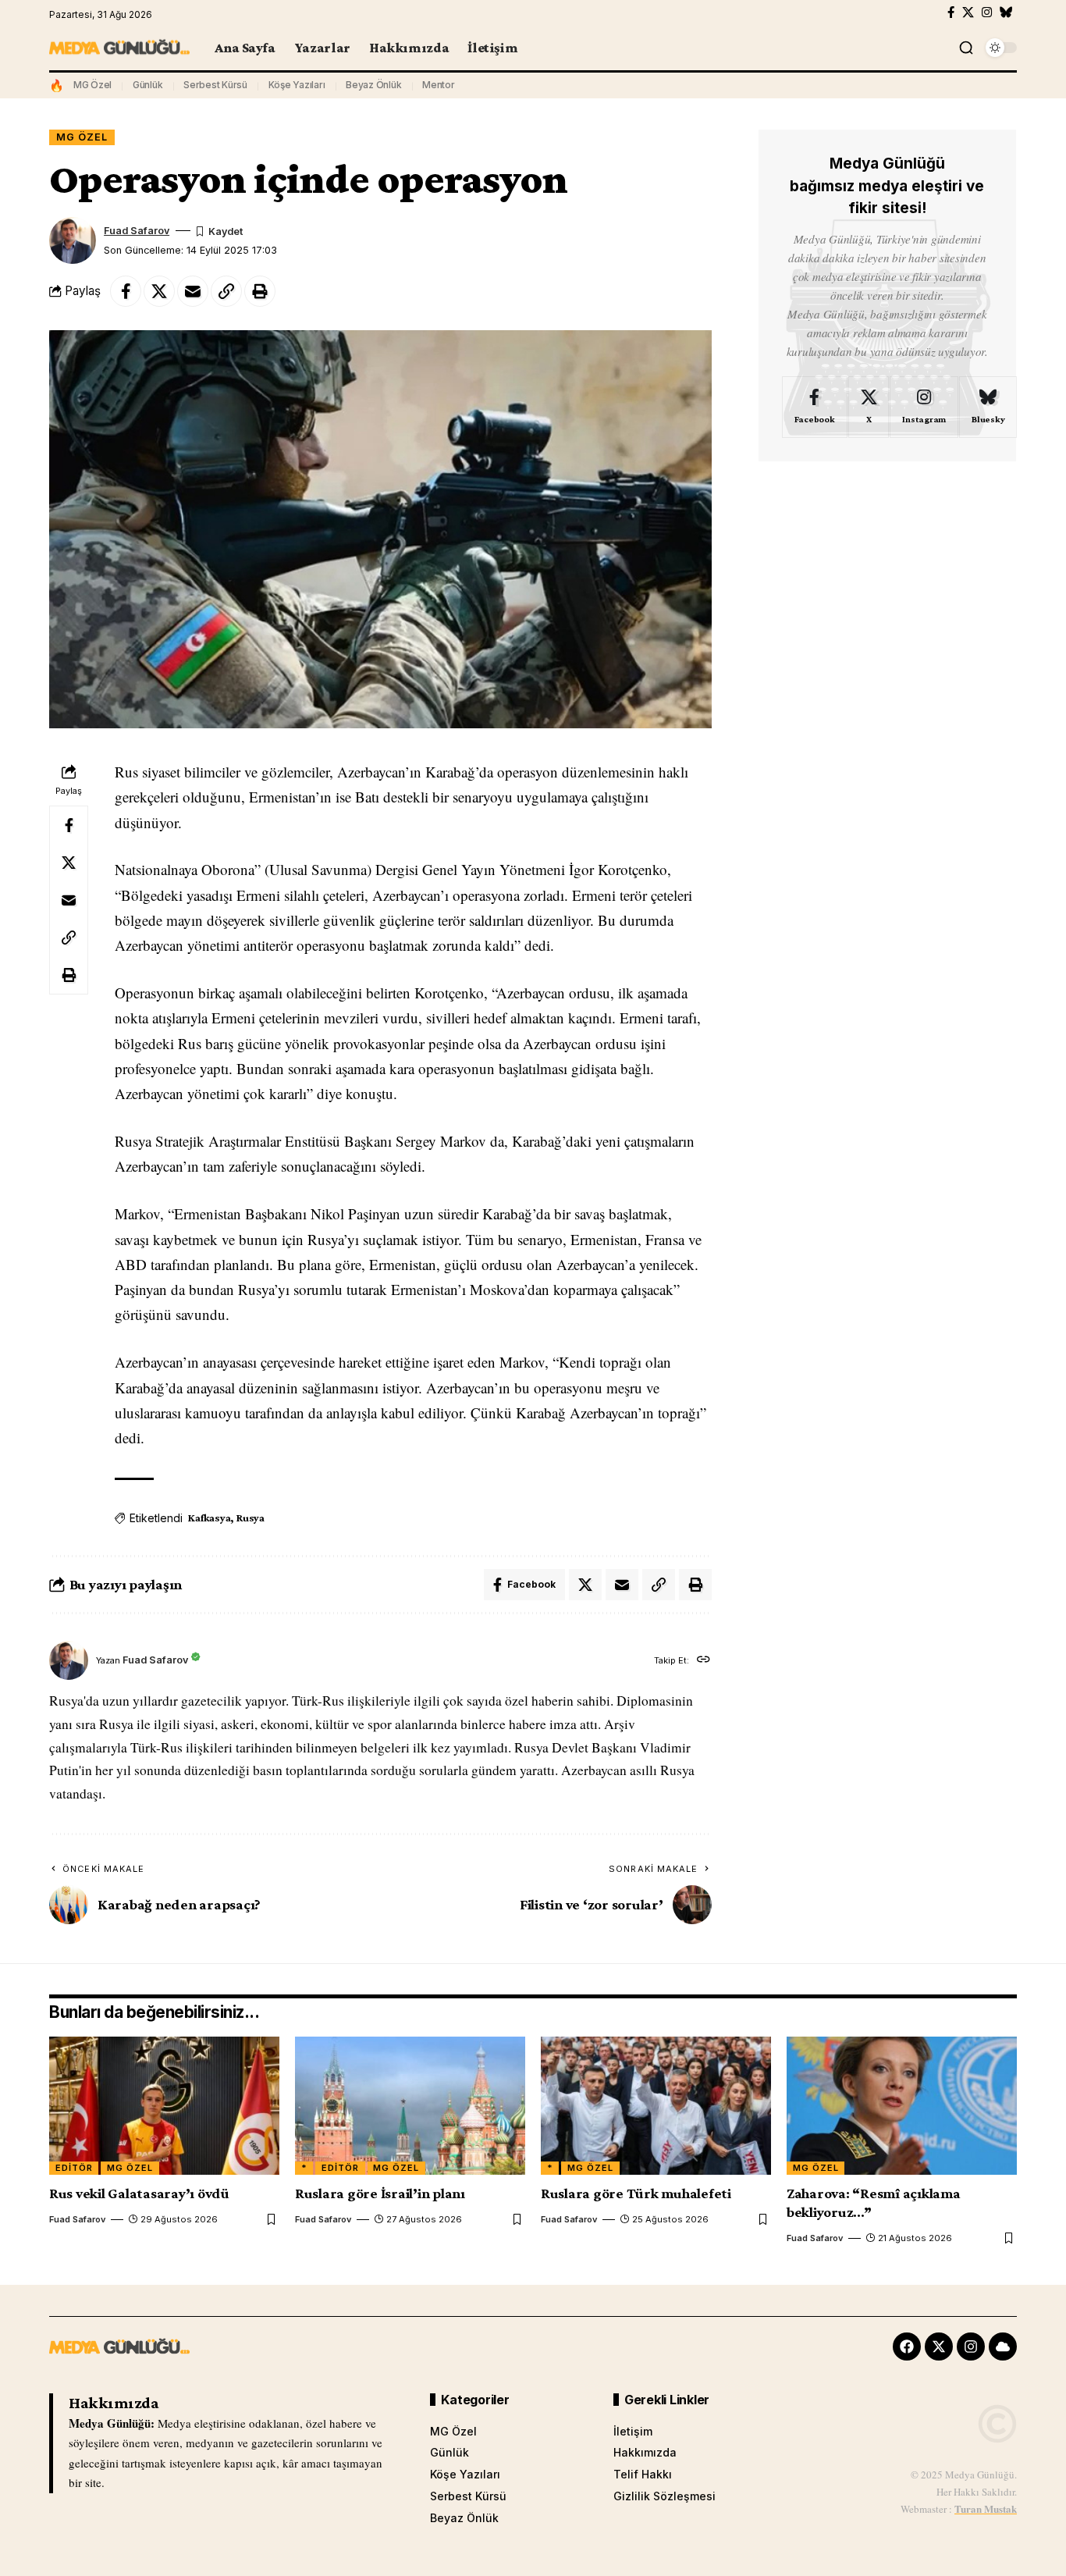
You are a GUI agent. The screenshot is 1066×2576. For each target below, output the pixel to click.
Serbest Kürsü (215, 85)
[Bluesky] (1006, 12)
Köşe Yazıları (297, 85)
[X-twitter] (939, 2347)
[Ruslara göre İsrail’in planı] (410, 2106)
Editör (74, 2168)
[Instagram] (987, 12)
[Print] (260, 291)
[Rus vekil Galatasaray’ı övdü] (164, 2106)
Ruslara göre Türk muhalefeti (636, 2193)
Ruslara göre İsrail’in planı (380, 2193)
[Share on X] (159, 291)
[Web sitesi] (704, 1661)
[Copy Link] (226, 291)
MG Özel (92, 85)
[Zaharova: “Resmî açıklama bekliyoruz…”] (902, 2106)
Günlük (148, 85)
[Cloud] (1003, 2347)
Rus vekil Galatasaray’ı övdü (139, 2193)
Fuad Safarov (137, 231)
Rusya (251, 1517)
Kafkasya (209, 1517)
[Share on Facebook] (126, 291)
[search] (966, 48)
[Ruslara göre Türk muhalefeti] (656, 2106)
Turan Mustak (986, 2508)
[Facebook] (951, 12)
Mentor (439, 85)
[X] (968, 12)
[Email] (193, 291)
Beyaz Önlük (373, 85)
